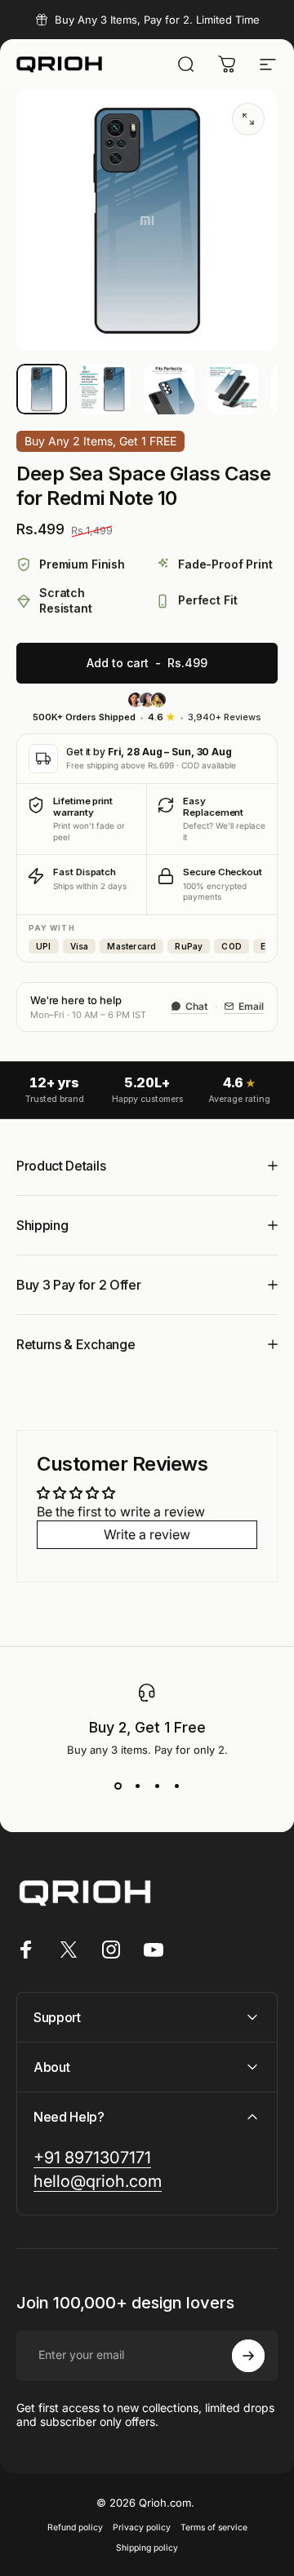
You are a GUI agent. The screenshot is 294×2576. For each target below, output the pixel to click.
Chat (197, 1006)
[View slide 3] (157, 1786)
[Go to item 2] (105, 389)
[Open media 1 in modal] (248, 119)
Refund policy (75, 2527)
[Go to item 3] (169, 389)
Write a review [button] (147, 1534)
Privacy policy (142, 2527)
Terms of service (214, 2527)
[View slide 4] (176, 1786)
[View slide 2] (137, 1786)
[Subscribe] (248, 2356)
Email (251, 1006)
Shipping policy (147, 2548)
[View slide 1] (118, 1786)
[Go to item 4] (233, 389)
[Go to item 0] (42, 389)
